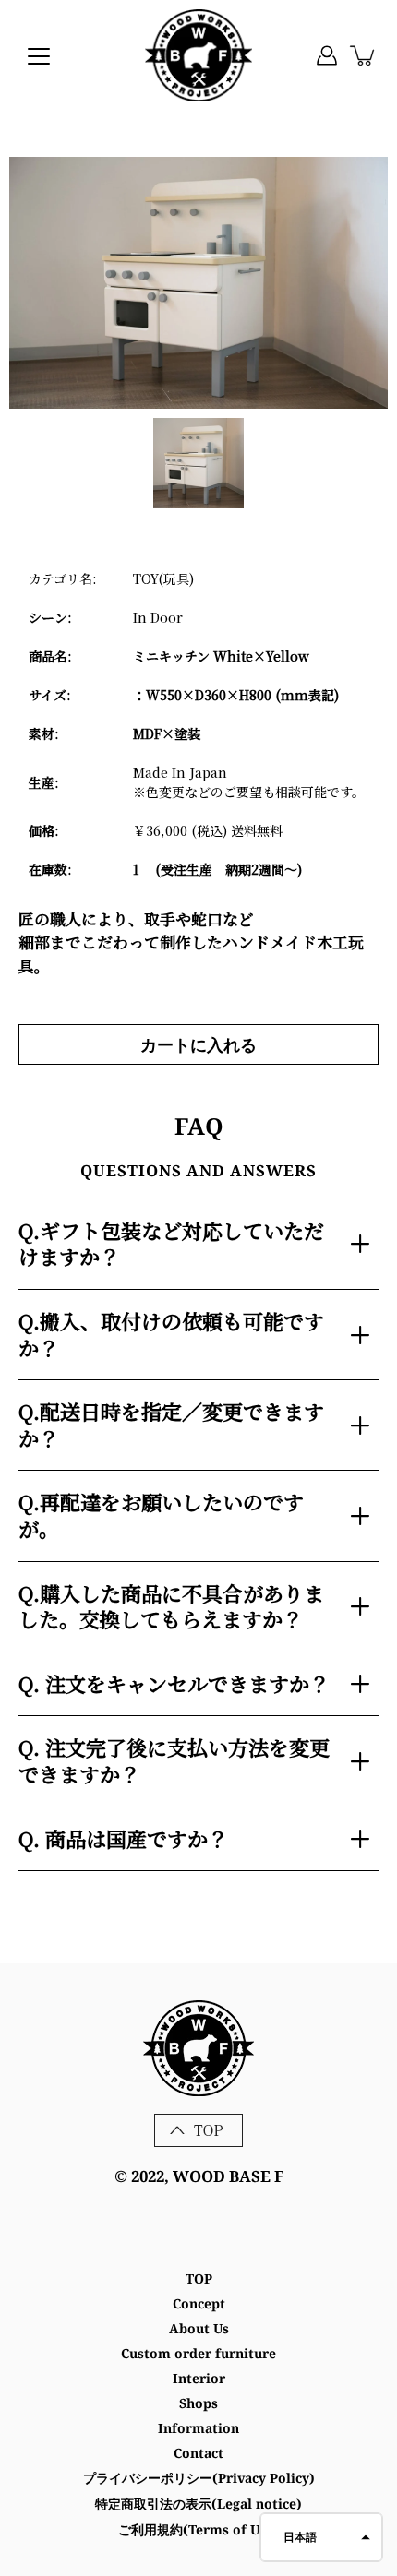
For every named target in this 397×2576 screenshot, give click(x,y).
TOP (199, 2278)
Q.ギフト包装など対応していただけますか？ (171, 1244)
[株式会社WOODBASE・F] (198, 55)
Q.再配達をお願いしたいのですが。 (161, 1515)
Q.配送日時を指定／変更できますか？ (171, 1425)
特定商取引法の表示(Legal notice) (198, 2504)
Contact (198, 2453)
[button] (321, 2537)
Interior (199, 2378)
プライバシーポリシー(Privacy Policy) (199, 2478)
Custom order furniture (198, 2353)
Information (198, 2428)
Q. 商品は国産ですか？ (123, 1838)
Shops (198, 2403)
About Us (199, 2328)
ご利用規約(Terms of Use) (198, 2529)
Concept (199, 2303)
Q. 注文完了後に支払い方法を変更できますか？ (174, 1760)
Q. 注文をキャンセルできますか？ (174, 1683)
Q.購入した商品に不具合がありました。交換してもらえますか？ (171, 1606)
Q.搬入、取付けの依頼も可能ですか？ (171, 1334)
